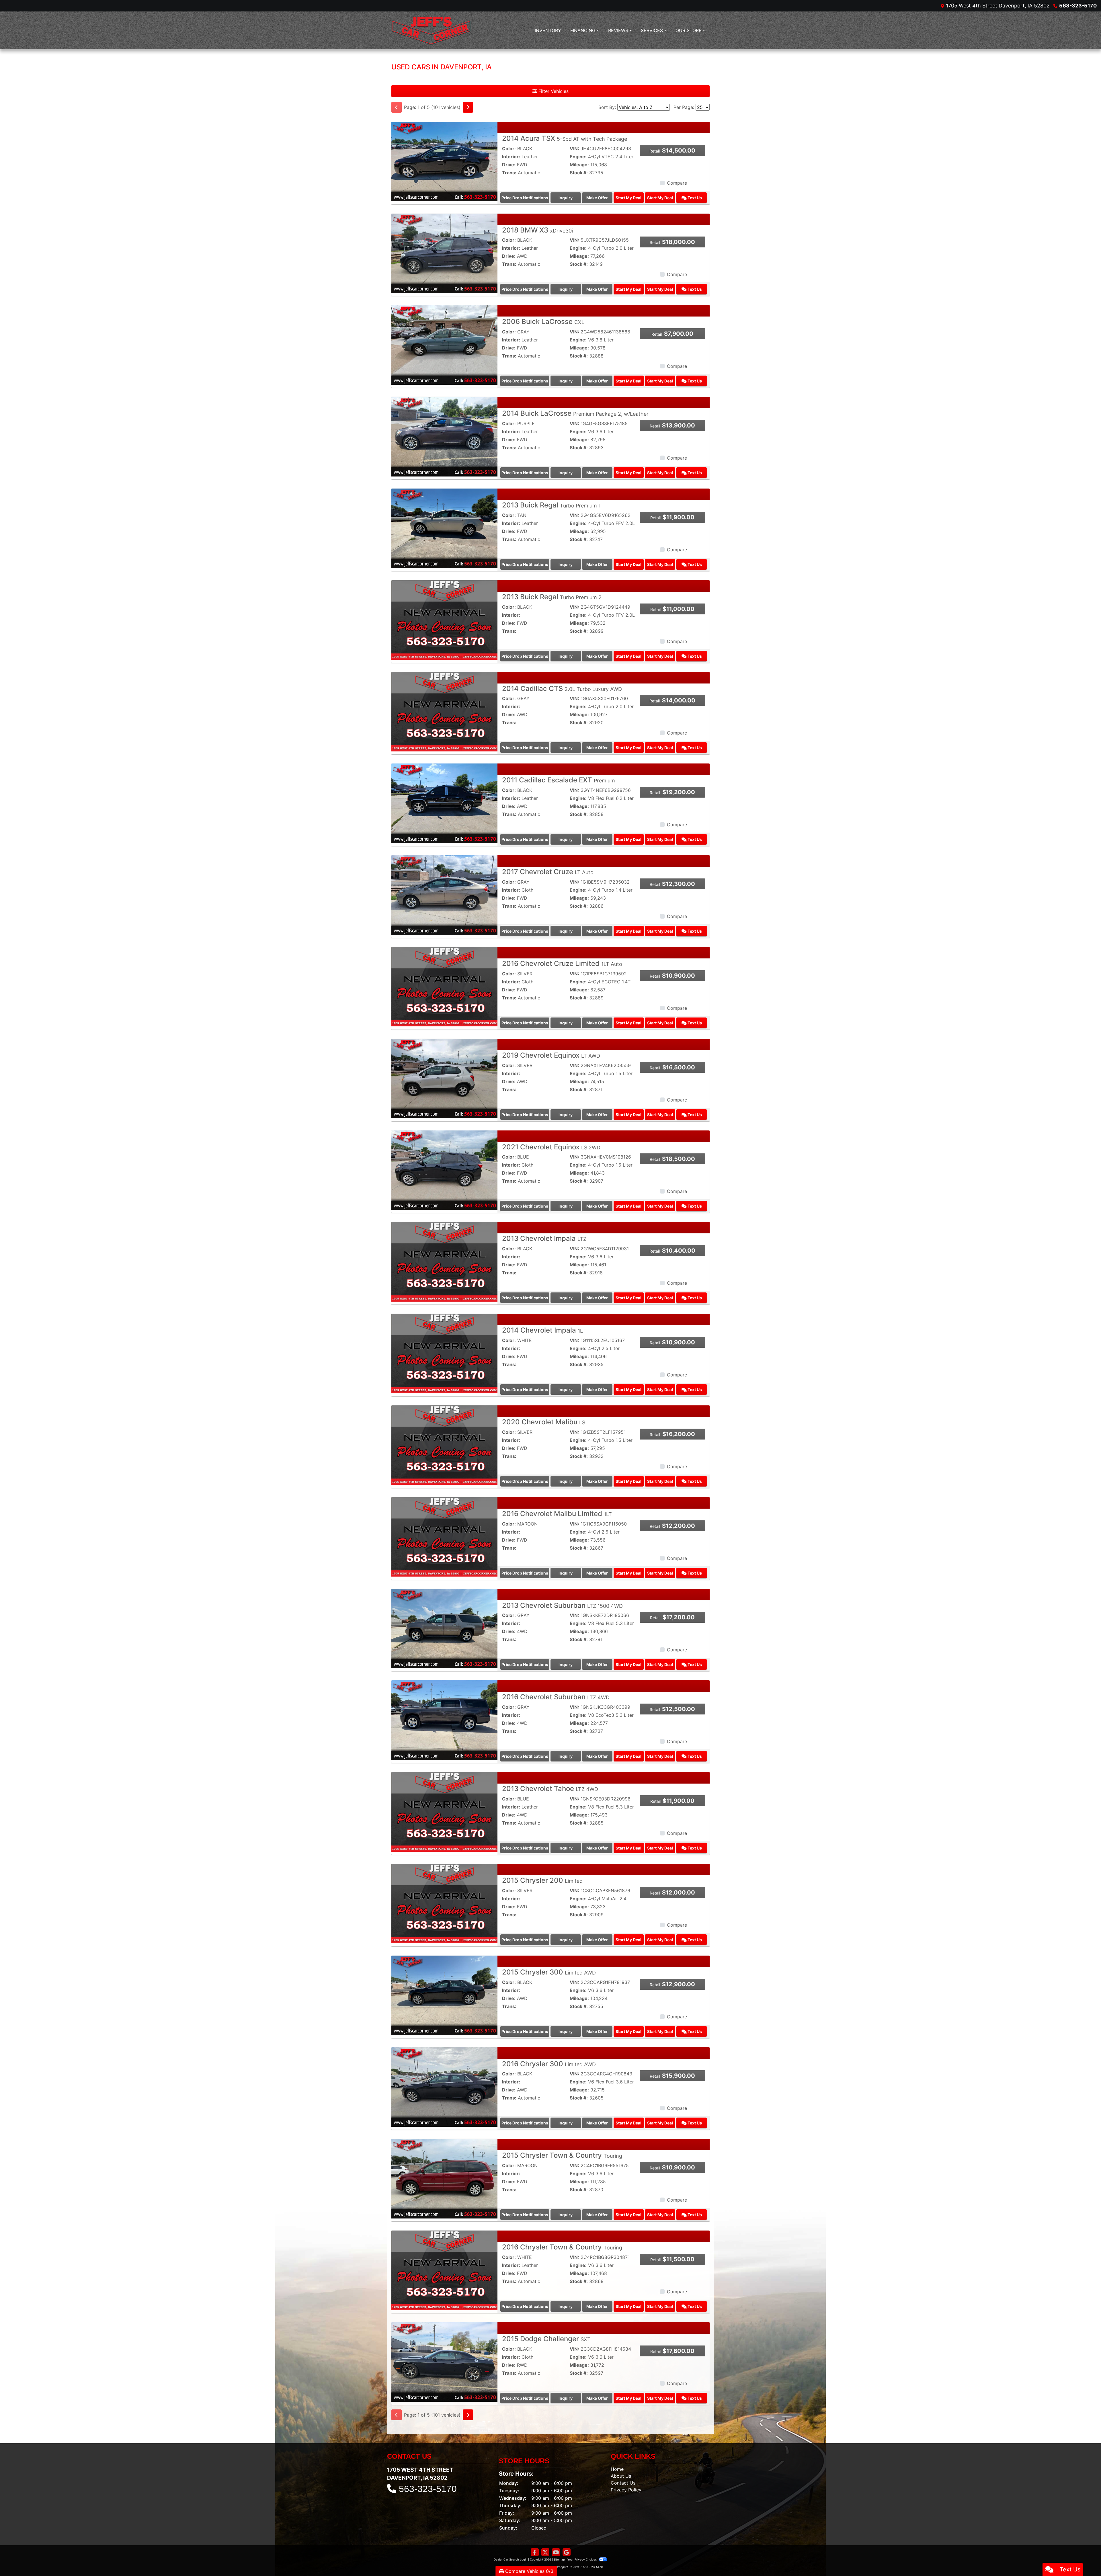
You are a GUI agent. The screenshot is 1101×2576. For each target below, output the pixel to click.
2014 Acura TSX (565, 138)
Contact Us (623, 2483)
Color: (509, 149)
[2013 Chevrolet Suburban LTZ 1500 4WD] (444, 1628)
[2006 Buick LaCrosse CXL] (444, 345)
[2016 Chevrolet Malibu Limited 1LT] (444, 1536)
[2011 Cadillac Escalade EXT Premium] (444, 803)
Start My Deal (628, 198)
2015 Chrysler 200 (542, 1880)
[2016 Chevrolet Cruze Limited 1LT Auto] (444, 986)
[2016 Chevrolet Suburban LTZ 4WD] (444, 1720)
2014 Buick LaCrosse (575, 413)
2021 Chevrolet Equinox (551, 1147)
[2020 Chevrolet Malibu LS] (444, 1445)
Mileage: (579, 165)
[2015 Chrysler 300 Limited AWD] (444, 1995)
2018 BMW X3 (537, 230)
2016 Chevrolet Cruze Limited (562, 963)
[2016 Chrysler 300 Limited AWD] (444, 2087)
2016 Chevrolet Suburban (556, 1697)
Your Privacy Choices (582, 2559)
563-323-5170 (1078, 6)
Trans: (509, 173)
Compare (677, 183)
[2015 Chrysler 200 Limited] (444, 1903)
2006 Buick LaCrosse (543, 322)
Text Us (694, 198)
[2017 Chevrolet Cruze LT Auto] (444, 895)
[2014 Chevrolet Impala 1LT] (444, 1353)
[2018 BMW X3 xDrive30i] (444, 253)
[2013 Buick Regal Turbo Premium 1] (444, 528)
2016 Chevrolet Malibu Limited (557, 1514)
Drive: (509, 165)
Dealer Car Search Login (511, 2559)
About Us (621, 2476)
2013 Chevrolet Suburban (562, 1605)
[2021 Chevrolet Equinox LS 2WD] (444, 1170)
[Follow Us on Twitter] (545, 2552)
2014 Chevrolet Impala (544, 1330)
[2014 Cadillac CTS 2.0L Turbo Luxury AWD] (444, 711)
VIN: (574, 149)
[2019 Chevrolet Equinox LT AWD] (444, 1078)
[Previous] (397, 107)
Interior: (511, 157)
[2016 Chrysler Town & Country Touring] (444, 2270)
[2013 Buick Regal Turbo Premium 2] (444, 620)
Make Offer (597, 198)
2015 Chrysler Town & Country (562, 2155)
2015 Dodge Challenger (546, 2339)
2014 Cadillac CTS (562, 689)
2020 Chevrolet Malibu (544, 1422)
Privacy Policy (626, 2490)
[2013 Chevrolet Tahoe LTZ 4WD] (444, 1811)
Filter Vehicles (553, 91)
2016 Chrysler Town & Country (562, 2247)
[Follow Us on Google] (567, 2552)
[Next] (468, 107)
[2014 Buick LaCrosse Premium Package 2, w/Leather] (444, 436)
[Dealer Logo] (431, 30)
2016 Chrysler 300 (549, 2064)
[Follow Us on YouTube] (556, 2552)
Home (617, 2469)
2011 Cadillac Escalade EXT (559, 780)
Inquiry (566, 198)
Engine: (578, 157)
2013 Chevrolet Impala (544, 1238)
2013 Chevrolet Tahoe (550, 1789)
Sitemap (559, 2559)
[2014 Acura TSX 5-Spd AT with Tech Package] (444, 161)
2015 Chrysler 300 (549, 1972)
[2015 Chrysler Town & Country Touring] (444, 2178)
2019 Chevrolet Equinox (551, 1055)
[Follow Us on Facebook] (535, 2552)
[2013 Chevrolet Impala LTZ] (444, 1261)
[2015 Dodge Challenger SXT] (444, 2362)
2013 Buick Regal (551, 505)
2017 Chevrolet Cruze (548, 872)
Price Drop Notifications (525, 198)
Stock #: (579, 173)
